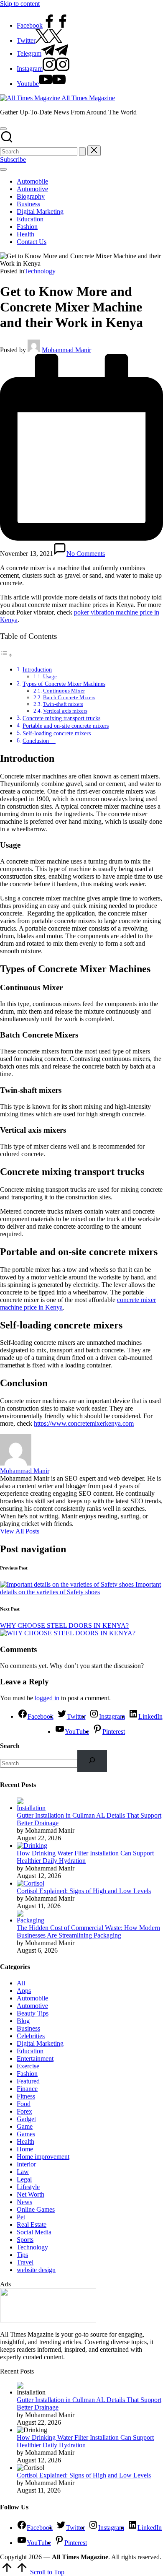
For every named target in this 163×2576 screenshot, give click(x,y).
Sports (25, 2240)
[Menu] (3, 169)
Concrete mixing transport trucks (61, 718)
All (21, 1983)
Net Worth (31, 2194)
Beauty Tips (33, 2013)
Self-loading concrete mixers (57, 733)
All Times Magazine (88, 98)
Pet (21, 2217)
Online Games (36, 2209)
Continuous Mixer (64, 691)
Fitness (26, 2096)
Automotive (32, 2006)
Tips (22, 2255)
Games (26, 2134)
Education (30, 2051)
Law (23, 2172)
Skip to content (20, 4)
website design (36, 2270)
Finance (27, 2089)
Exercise (28, 2066)
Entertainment (35, 2058)
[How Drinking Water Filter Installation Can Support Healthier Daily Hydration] (32, 1846)
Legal (24, 2179)
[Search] (92, 1761)
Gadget (26, 2119)
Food (24, 2104)
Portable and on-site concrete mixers (66, 726)
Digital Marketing (40, 2043)
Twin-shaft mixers (63, 704)
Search (10, 1746)
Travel (25, 2262)
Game (25, 2126)
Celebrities (31, 2036)
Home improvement (43, 2157)
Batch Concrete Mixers (69, 697)
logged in (47, 1698)
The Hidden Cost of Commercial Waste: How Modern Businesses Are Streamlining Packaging (88, 1931)
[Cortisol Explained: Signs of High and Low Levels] (31, 1883)
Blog (23, 2021)
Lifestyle (28, 2187)
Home (25, 2149)
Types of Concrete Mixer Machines (64, 684)
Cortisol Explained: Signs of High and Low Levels (84, 1891)
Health (25, 2141)
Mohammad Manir (25, 1471)
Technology (40, 271)
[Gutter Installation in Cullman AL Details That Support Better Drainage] (32, 1808)
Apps (24, 1991)
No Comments (86, 554)
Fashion (27, 2074)
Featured (28, 2081)
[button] (82, 152)
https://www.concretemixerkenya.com (84, 1423)
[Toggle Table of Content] (6, 655)
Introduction (37, 669)
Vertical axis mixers (65, 711)
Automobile (32, 1998)
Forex (24, 2111)
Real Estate (32, 2224)
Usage (50, 676)
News (24, 2202)
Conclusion (39, 741)
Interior (26, 2164)
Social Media (34, 2232)
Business (28, 2028)
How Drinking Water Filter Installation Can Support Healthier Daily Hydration (85, 1857)
